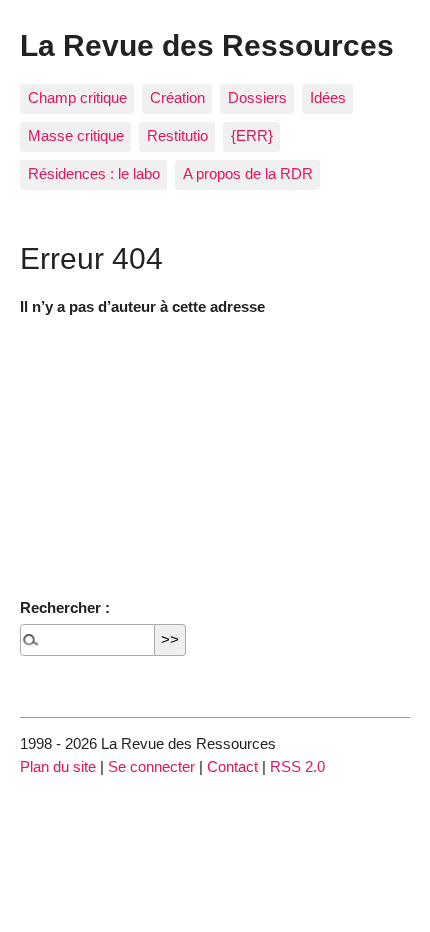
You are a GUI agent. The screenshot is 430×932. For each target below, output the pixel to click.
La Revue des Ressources (207, 45)
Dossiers (257, 97)
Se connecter (151, 766)
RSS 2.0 (297, 766)
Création (177, 97)
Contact (232, 766)
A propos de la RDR (248, 173)
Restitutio (177, 135)
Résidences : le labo (94, 173)
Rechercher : (65, 607)
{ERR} (252, 135)
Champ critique (77, 97)
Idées (328, 97)
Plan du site (58, 766)
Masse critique (76, 135)
